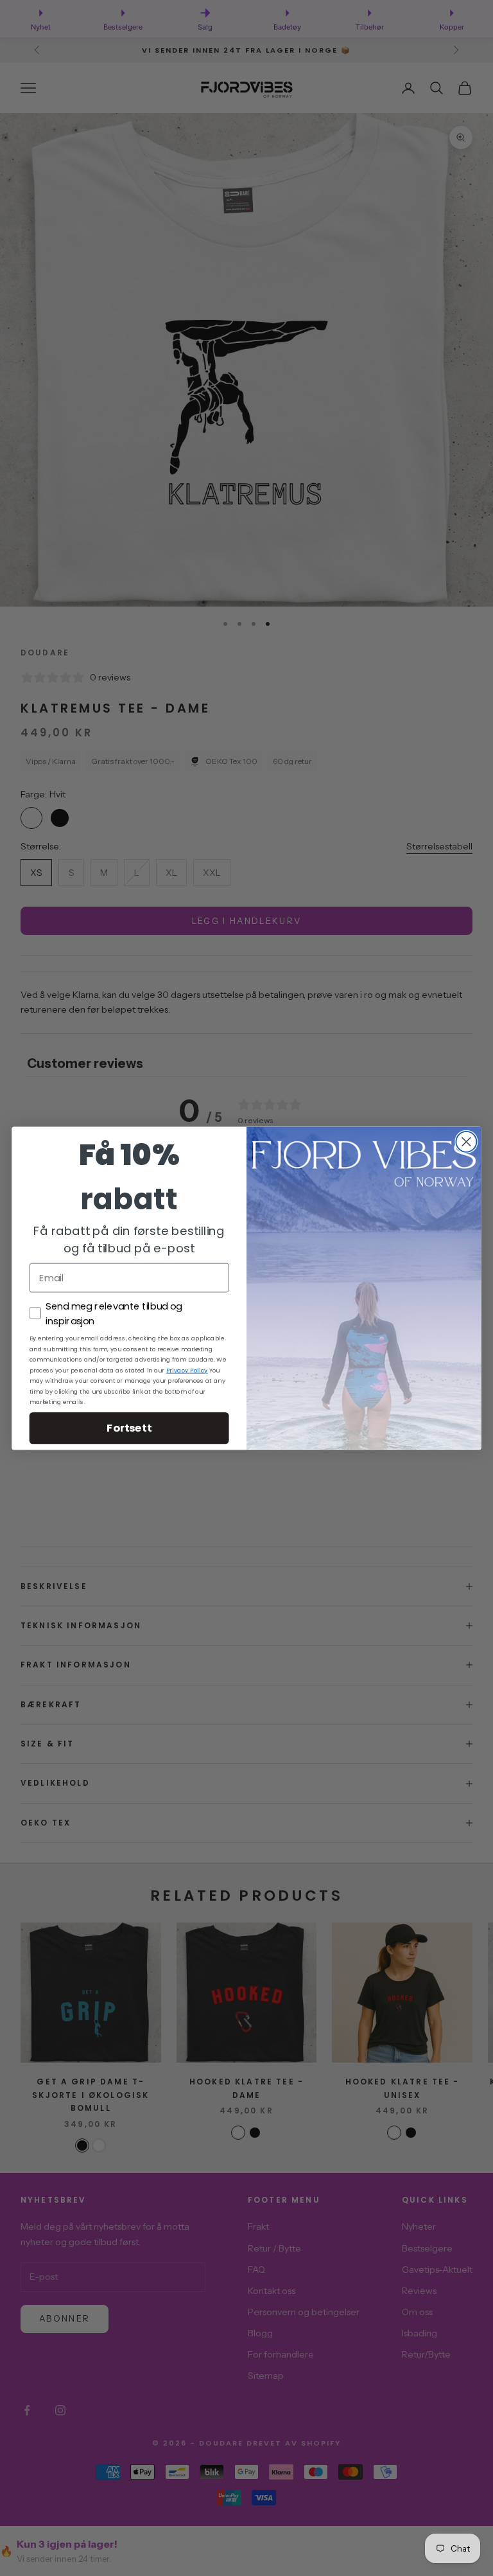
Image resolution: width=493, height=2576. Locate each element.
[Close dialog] (466, 1141)
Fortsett (129, 1427)
